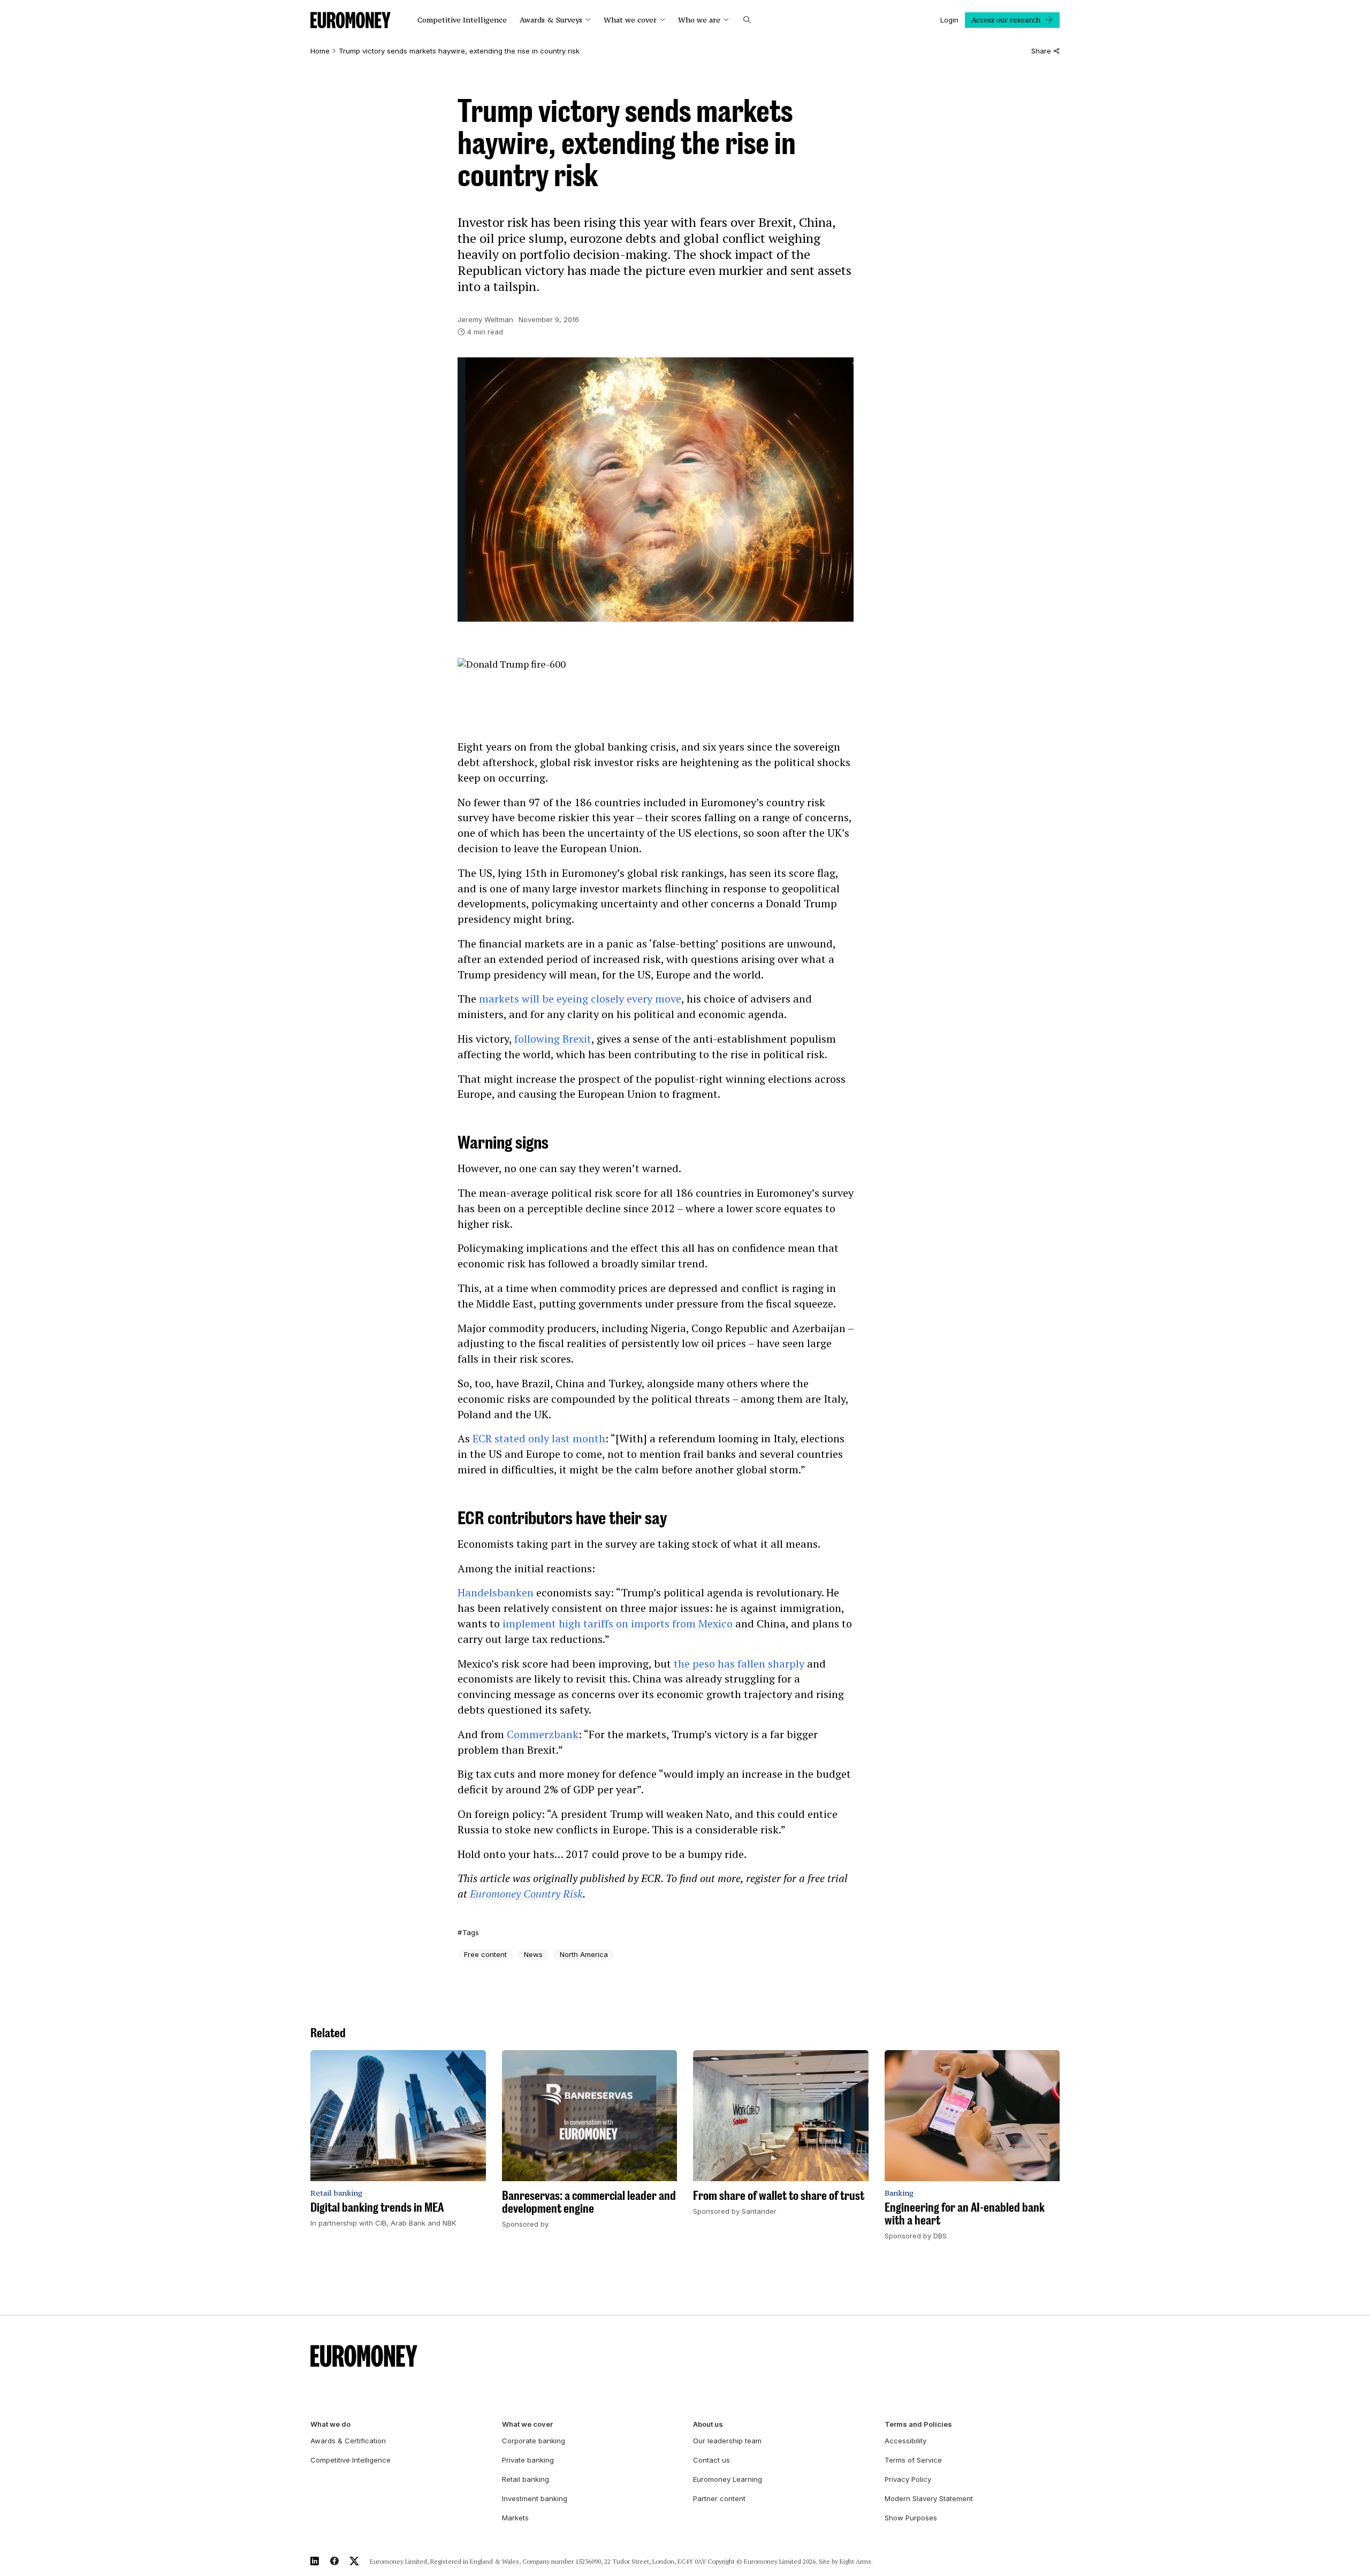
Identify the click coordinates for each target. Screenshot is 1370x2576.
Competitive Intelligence (462, 20)
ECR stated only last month (539, 1438)
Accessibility (905, 2441)
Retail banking (526, 2479)
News (533, 1954)
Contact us (711, 2460)
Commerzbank (543, 1734)
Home (320, 51)
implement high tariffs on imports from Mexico (618, 1623)
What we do (330, 2424)
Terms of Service (913, 2460)
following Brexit (553, 1039)
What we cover (630, 20)
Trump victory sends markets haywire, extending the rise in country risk (459, 51)
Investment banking (535, 2498)
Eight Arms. (856, 2561)
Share (1041, 51)
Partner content (719, 2498)
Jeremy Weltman (485, 319)
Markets (515, 2518)
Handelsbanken (496, 1592)
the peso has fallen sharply (739, 1664)
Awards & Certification (348, 2441)
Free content (485, 1954)
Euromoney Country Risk (526, 1894)
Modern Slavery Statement (929, 2498)
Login (949, 20)
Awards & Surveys (551, 20)
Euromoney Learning (728, 2479)
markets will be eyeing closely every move (580, 999)
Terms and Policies (918, 2424)
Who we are (699, 20)
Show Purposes (911, 2518)
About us (708, 2424)
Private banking (528, 2460)
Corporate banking (534, 2441)
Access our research (1006, 20)
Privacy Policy (908, 2479)
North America (584, 1954)
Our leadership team (727, 2441)
